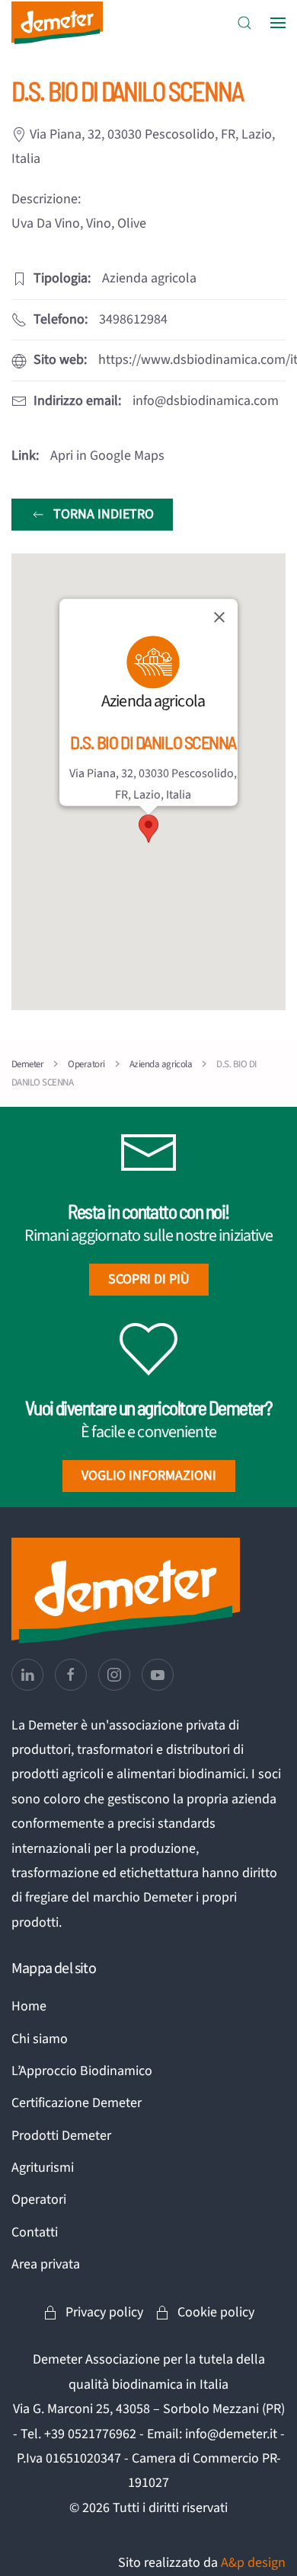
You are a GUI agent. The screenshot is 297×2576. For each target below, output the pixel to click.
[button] (244, 23)
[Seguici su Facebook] (71, 1675)
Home (29, 2006)
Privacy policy (104, 2312)
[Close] (219, 617)
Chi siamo (40, 2039)
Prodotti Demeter (61, 2136)
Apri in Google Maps (107, 456)
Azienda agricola (153, 701)
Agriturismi (43, 2168)
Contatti (35, 2232)
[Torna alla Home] (57, 23)
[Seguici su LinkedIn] (27, 1675)
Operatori (39, 2200)
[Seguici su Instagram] (114, 1675)
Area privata (46, 2264)
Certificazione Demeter (77, 2103)
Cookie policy (216, 2312)
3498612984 (133, 319)
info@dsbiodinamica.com (206, 401)
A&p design (253, 2563)
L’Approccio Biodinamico (82, 2071)
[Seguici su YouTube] (158, 1675)
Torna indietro (104, 514)
